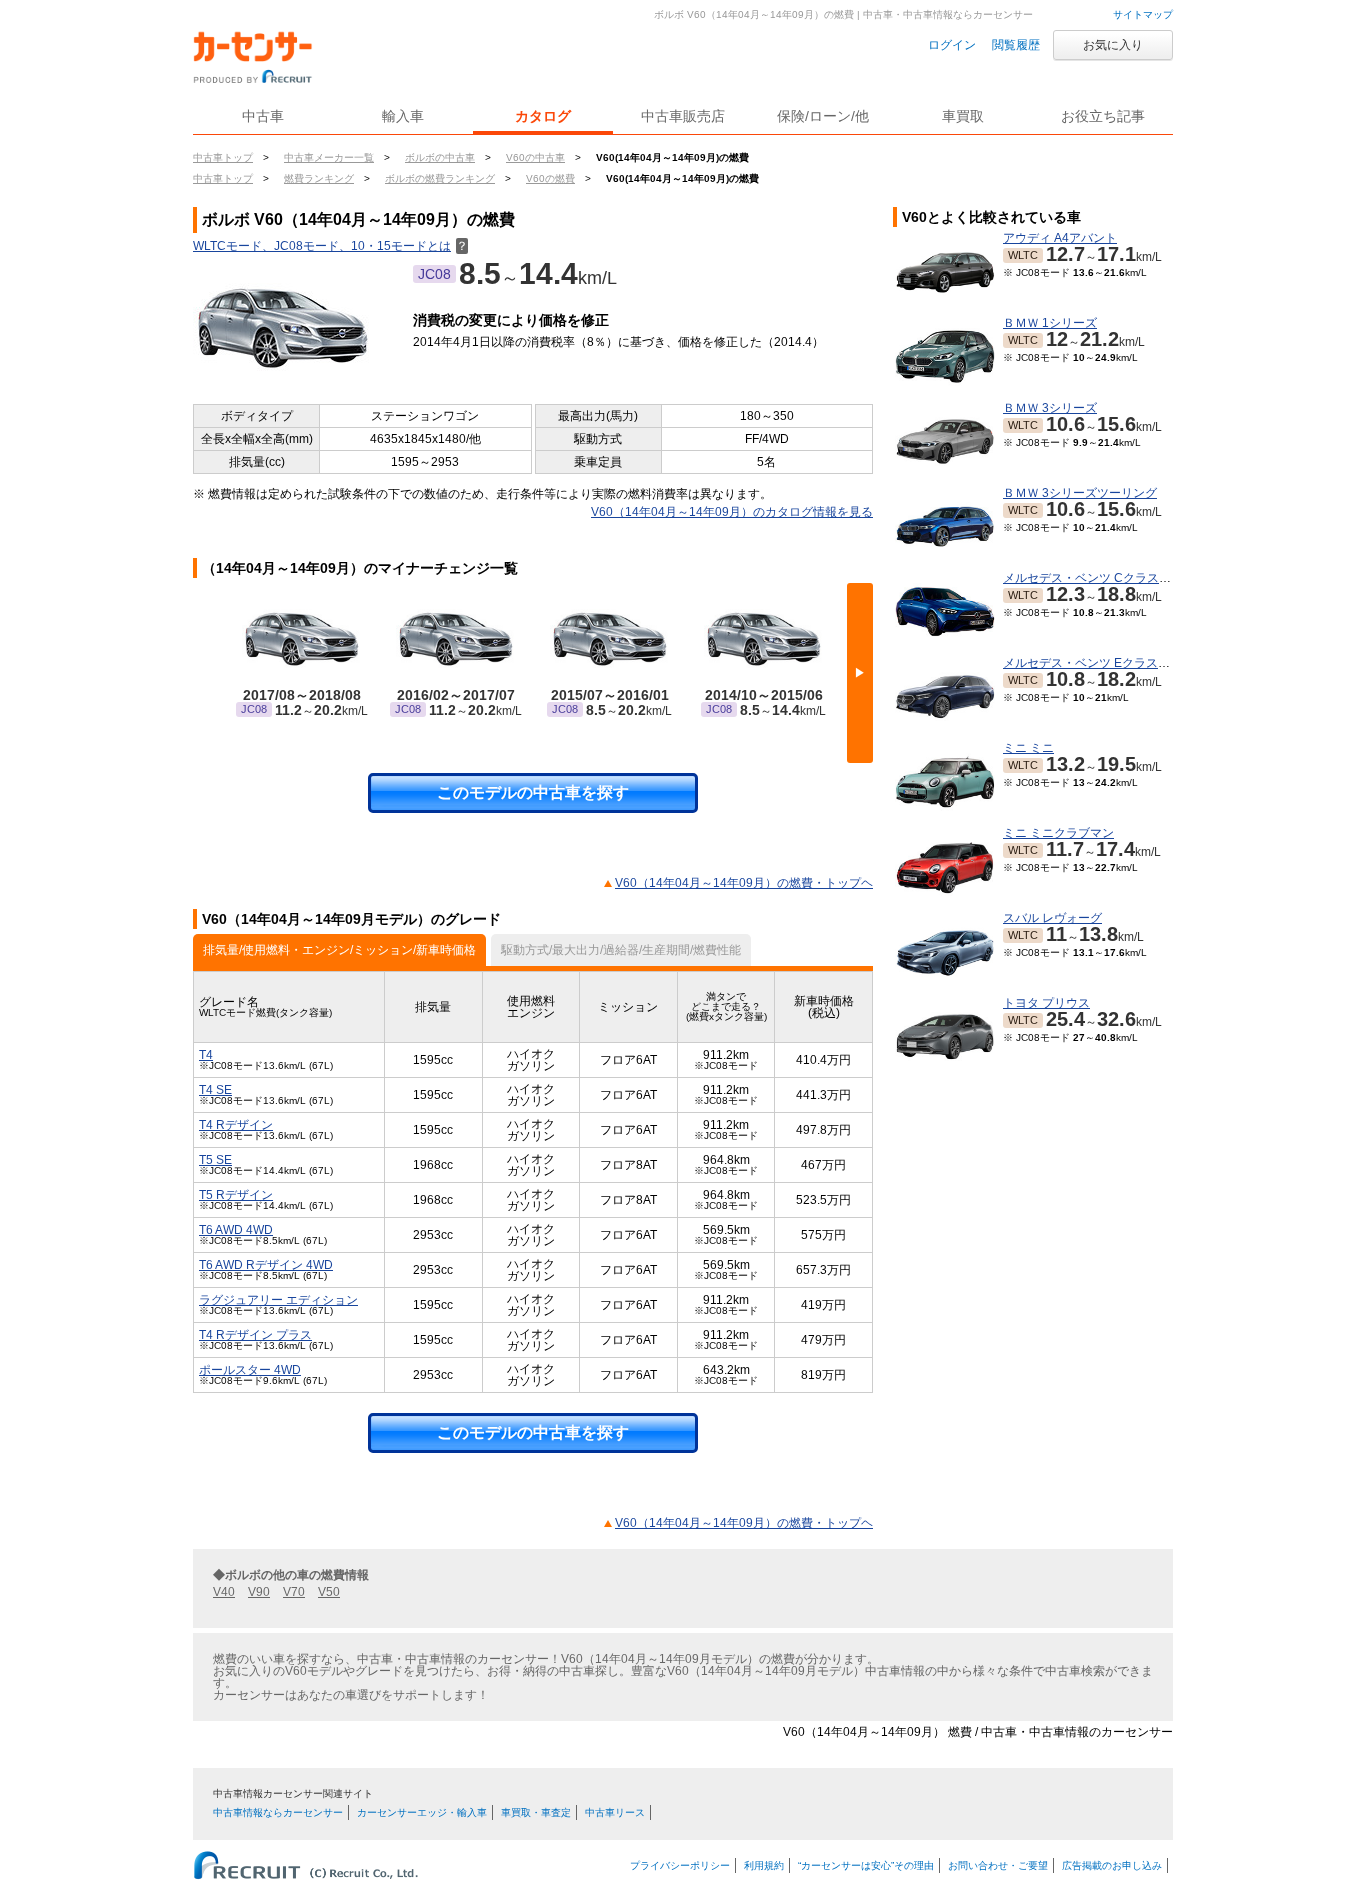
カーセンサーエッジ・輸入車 (422, 1812)
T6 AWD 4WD (236, 1230)
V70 (294, 1592)
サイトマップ (1143, 14)
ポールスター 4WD (250, 1370)
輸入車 (403, 116)
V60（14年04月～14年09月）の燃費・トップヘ (744, 883)
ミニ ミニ (1028, 748)
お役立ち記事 (1103, 116)
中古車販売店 (683, 116)
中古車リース (615, 1812)
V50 (329, 1592)
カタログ (543, 116)
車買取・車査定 (536, 1812)
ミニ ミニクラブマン (1058, 833)
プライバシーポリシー (680, 1865)
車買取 (963, 116)
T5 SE (215, 1160)
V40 (224, 1592)
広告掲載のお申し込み (1112, 1865)
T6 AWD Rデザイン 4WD (266, 1265)
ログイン (952, 45)
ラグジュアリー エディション (278, 1300)
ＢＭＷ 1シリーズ (1050, 323)
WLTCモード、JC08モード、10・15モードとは (330, 246)
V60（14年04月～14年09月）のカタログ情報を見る (732, 512)
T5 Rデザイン (236, 1195)
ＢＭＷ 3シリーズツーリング (1080, 493)
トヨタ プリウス (1046, 1003)
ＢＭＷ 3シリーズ (1050, 408)
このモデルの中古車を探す (533, 792)
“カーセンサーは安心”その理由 (866, 1865)
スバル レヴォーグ (1052, 918)
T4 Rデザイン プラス (255, 1335)
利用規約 (764, 1865)
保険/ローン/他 (823, 116)
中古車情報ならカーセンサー (278, 1812)
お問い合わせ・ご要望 (998, 1865)
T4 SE (215, 1090)
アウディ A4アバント (1060, 238)
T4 (206, 1055)
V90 (259, 1592)
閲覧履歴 (1016, 45)
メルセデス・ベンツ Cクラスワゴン (1099, 578)
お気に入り (1113, 45)
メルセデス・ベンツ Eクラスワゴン (1098, 663)
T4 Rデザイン (236, 1125)
